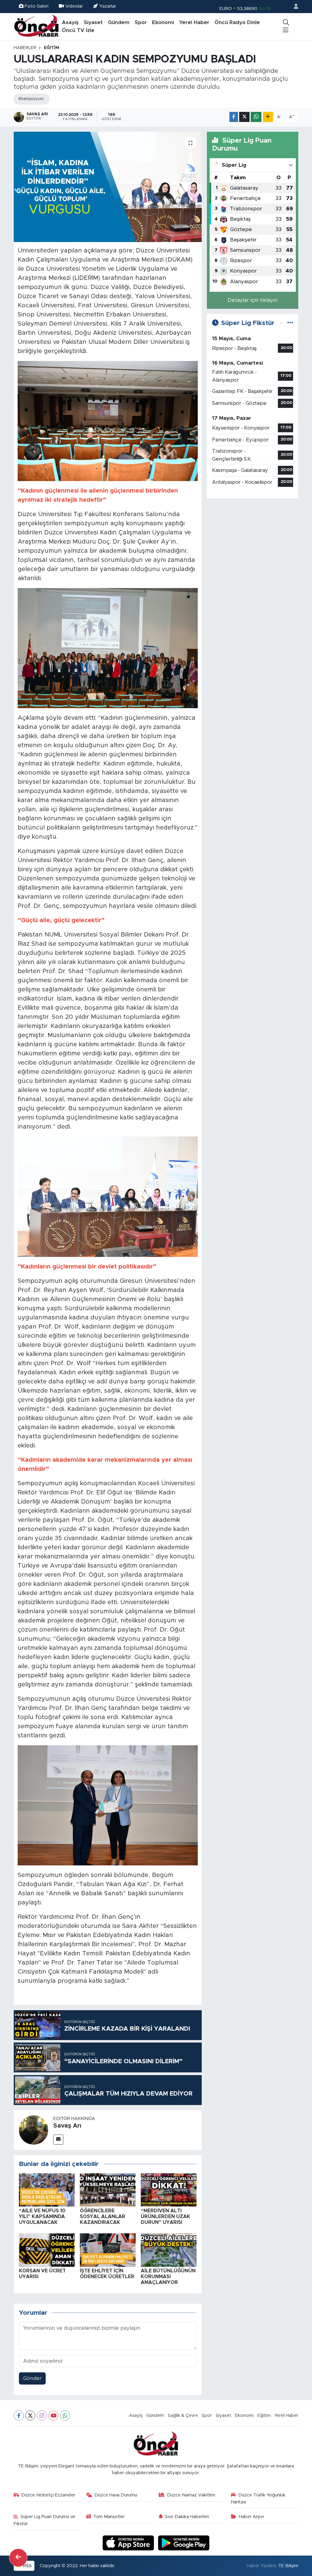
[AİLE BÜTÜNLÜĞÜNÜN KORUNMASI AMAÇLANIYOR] (169, 2250)
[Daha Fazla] (268, 117)
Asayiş (70, 22)
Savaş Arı (67, 2126)
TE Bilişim (288, 2566)
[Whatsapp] (65, 2415)
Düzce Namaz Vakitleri (191, 2495)
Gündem (119, 22)
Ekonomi (163, 22)
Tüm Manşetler (109, 2517)
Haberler (25, 48)
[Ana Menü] (286, 30)
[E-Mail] (58, 2140)
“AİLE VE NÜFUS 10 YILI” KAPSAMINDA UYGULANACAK (42, 2217)
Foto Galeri (37, 6)
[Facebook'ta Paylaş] (234, 117)
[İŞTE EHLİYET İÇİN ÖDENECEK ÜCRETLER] (108, 2250)
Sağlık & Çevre (183, 2415)
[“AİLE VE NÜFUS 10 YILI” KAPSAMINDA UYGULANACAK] (47, 2190)
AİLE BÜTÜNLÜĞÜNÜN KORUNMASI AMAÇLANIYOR (168, 2277)
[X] (30, 2415)
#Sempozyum (31, 99)
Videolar (74, 6)
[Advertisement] (253, 542)
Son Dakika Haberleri (187, 2517)
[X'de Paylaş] (244, 117)
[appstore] (129, 2543)
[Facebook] (19, 2415)
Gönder (32, 2378)
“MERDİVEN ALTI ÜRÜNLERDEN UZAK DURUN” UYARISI (165, 2217)
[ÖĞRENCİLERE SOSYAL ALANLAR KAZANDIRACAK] (108, 2190)
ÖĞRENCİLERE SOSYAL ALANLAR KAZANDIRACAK (103, 2217)
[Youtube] (53, 2415)
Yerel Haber (194, 22)
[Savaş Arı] (34, 2130)
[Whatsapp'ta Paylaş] (256, 117)
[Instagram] (42, 2415)
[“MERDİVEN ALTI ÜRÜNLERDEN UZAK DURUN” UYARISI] (169, 2190)
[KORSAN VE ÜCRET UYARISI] (47, 2250)
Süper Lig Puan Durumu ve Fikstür (45, 2520)
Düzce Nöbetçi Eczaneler (48, 2495)
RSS (27, 2566)
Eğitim (51, 48)
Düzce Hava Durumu (116, 2495)
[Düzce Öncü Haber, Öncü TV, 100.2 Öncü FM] (37, 26)
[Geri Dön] (18, 2558)
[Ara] (286, 23)
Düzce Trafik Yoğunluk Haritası (258, 2498)
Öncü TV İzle (78, 30)
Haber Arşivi (251, 2517)
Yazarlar (108, 6)
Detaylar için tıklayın (253, 300)
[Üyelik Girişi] (293, 7)
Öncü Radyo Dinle (237, 22)
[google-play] (184, 2543)
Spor (141, 22)
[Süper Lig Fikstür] (290, 323)
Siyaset (93, 22)
